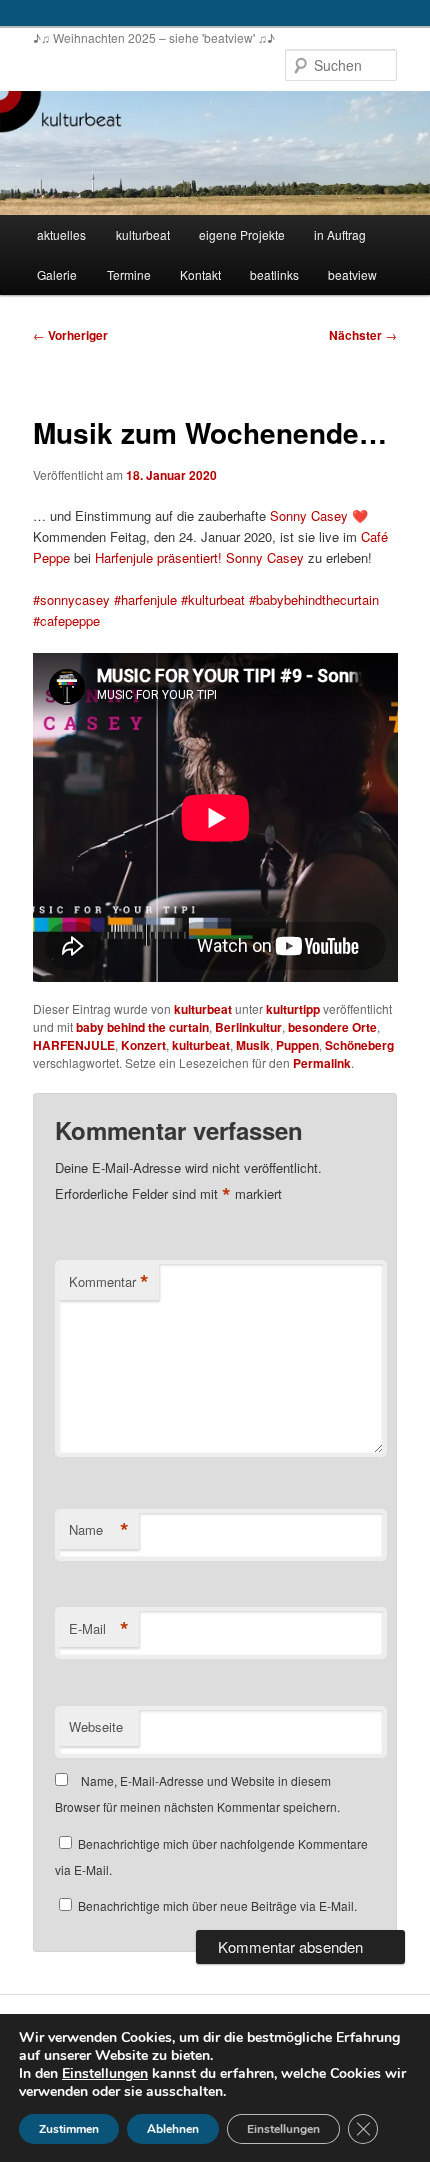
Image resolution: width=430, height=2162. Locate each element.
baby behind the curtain (142, 1027)
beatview (352, 274)
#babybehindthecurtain (314, 599)
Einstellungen (105, 2074)
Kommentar (109, 1282)
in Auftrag (340, 234)
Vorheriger (70, 335)
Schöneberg (359, 1045)
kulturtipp (293, 1009)
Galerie (57, 274)
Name (99, 1530)
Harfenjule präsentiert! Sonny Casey (199, 557)
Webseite (96, 1726)
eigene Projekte (242, 234)
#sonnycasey (71, 599)
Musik (253, 1045)
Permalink (322, 1063)
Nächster (363, 335)
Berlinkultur (248, 1027)
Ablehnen (173, 2129)
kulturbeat (143, 234)
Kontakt (200, 274)
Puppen (297, 1045)
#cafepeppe (66, 620)
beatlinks (274, 274)
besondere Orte (332, 1027)
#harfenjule (145, 599)
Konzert (143, 1045)
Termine (129, 274)
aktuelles (61, 234)
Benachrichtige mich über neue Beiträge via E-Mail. (217, 1905)
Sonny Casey (309, 515)
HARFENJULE (74, 1045)
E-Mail (99, 1629)
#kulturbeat (213, 599)
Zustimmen (69, 2129)
